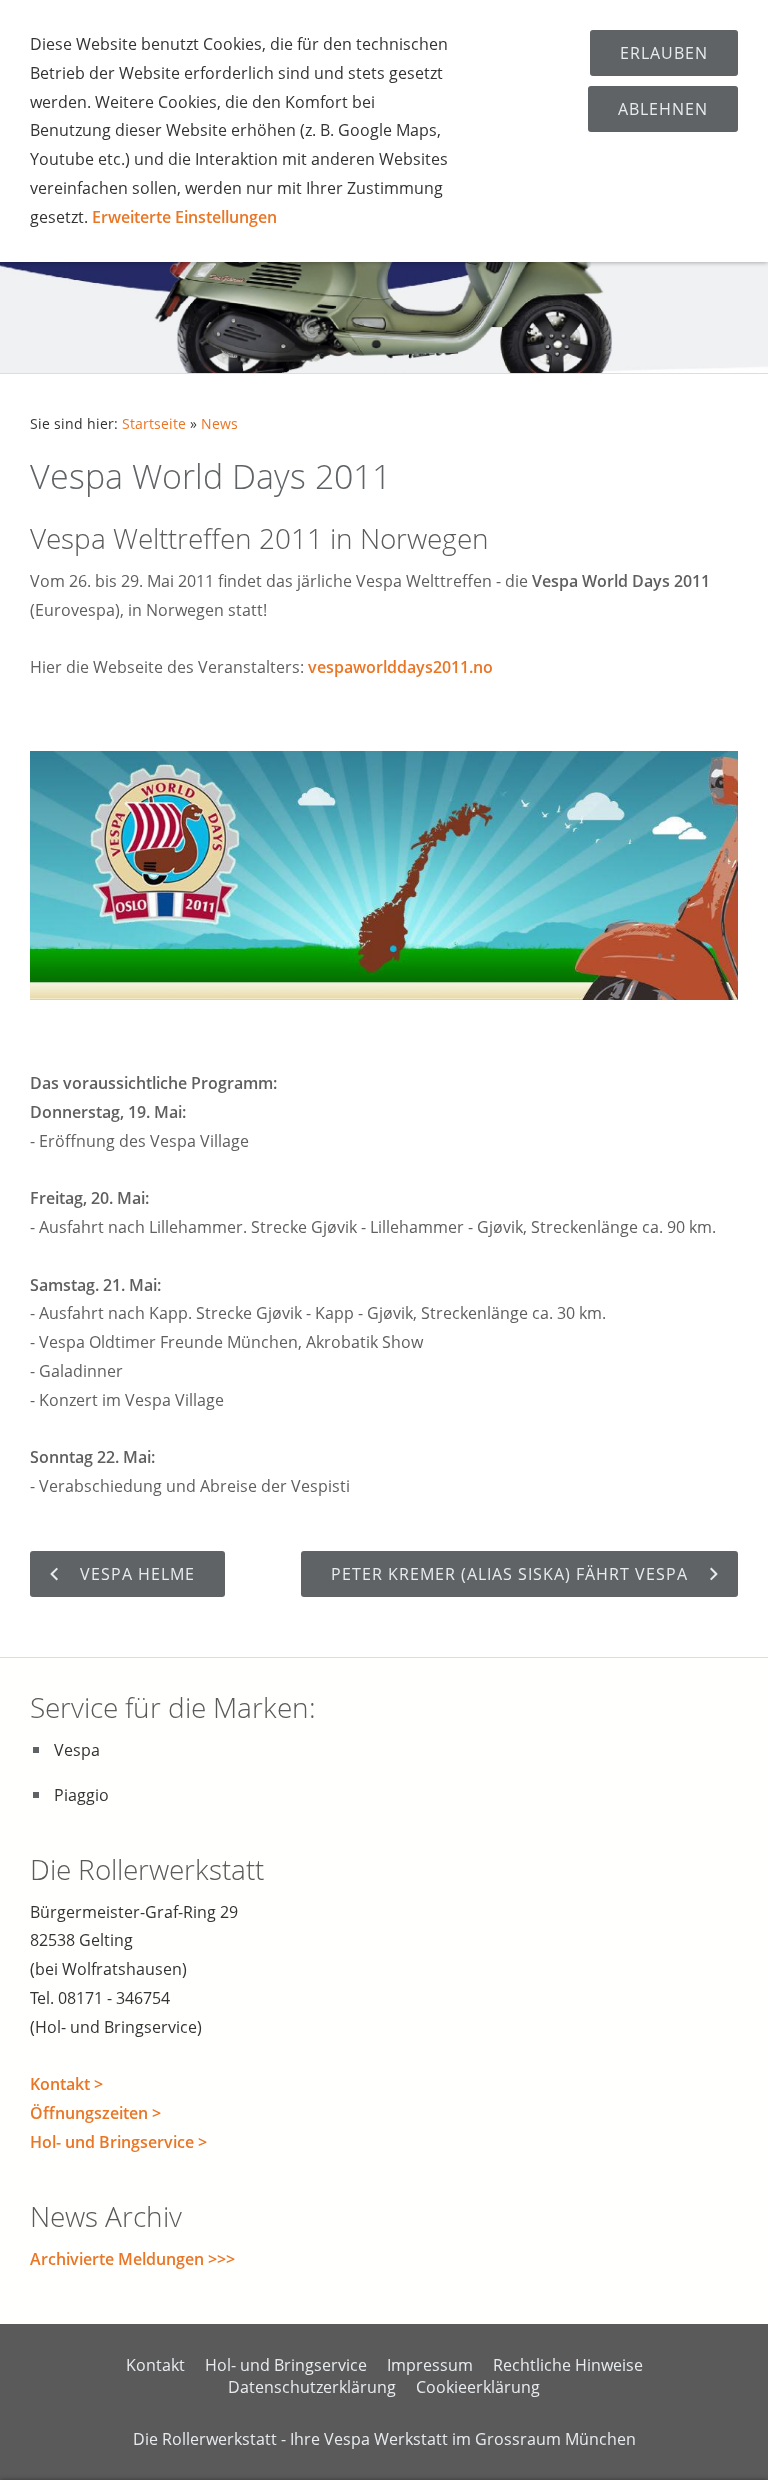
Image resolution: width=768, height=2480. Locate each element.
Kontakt (155, 2365)
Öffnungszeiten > (95, 2113)
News (219, 423)
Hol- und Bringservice (286, 2365)
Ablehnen (663, 109)
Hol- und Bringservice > (118, 2142)
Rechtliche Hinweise (568, 2365)
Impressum (430, 2365)
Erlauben (664, 53)
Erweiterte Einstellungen (184, 217)
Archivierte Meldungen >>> (132, 2259)
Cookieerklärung (478, 2387)
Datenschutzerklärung (312, 2387)
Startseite (154, 423)
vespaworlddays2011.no (400, 667)
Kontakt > (66, 2084)
